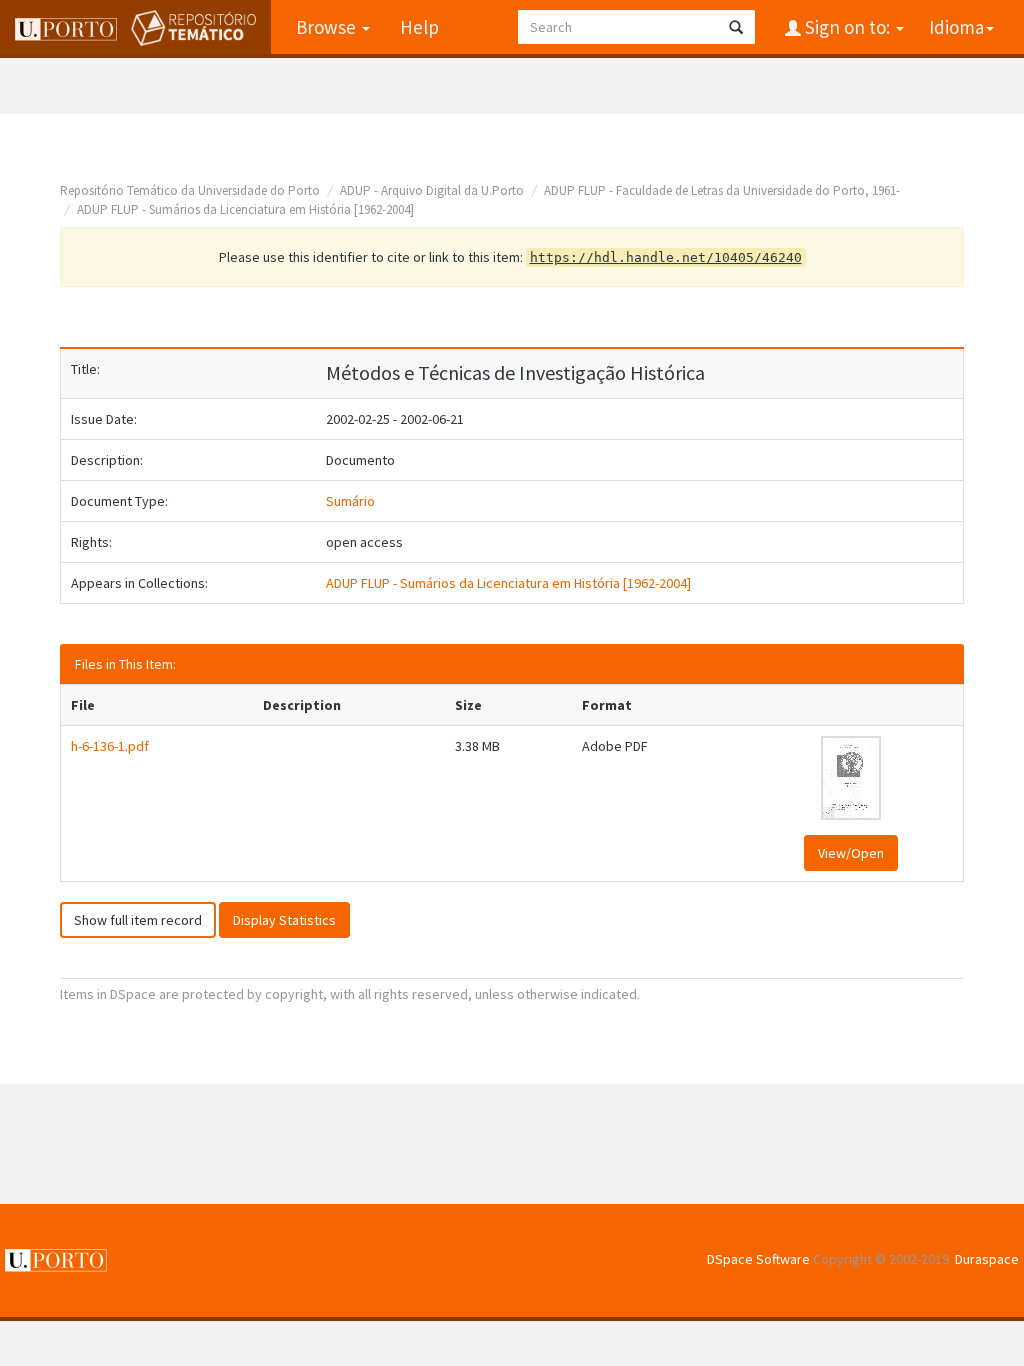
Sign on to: (847, 27)
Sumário (350, 501)
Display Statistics (284, 920)
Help (419, 27)
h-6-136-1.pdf (110, 746)
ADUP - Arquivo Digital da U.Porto (432, 190)
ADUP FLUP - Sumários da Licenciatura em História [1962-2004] (245, 209)
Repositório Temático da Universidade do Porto (190, 190)
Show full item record (138, 920)
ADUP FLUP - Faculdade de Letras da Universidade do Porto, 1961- (722, 190)
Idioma (956, 27)
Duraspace (987, 1259)
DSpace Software (758, 1259)
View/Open (851, 853)
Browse (328, 27)
